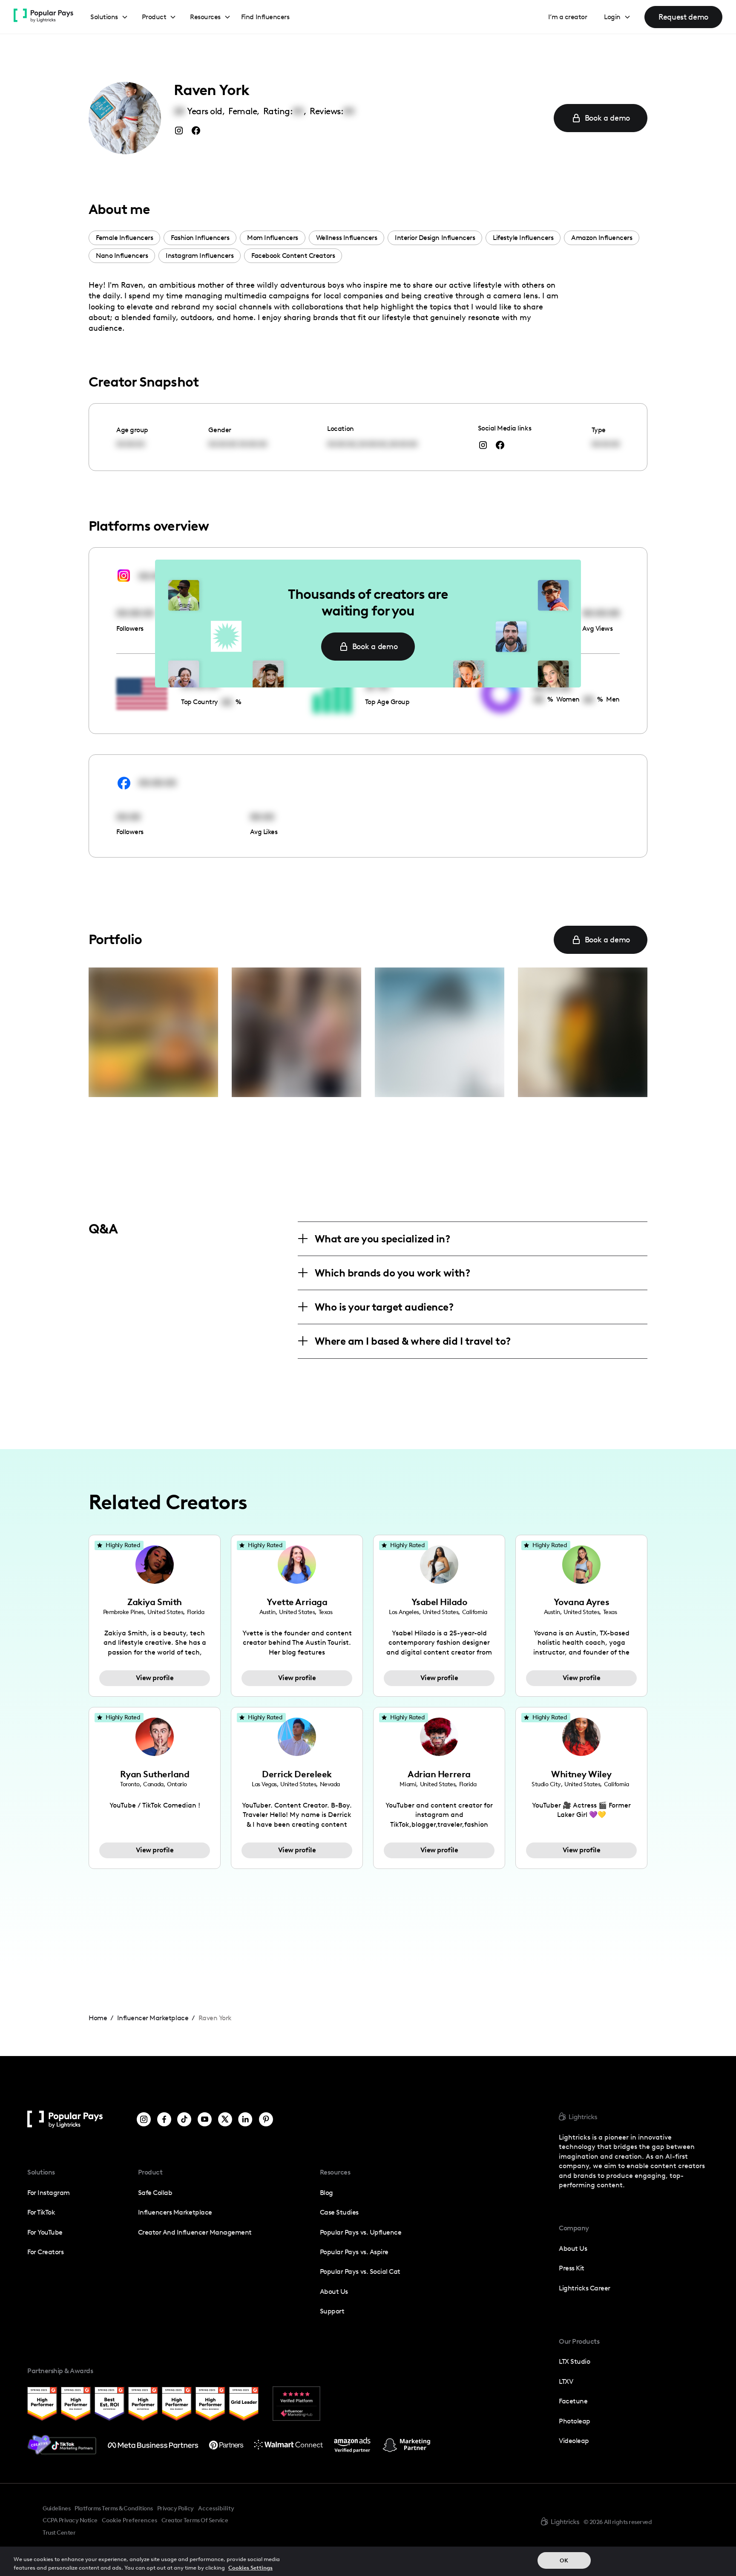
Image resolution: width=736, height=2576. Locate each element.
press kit (572, 2268)
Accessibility (216, 2508)
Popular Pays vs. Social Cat (360, 2271)
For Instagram (49, 2193)
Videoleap (574, 2441)
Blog (326, 2193)
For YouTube (45, 2232)
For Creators (45, 2252)
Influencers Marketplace (175, 2212)
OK (564, 2560)
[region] (368, 2561)
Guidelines (56, 2508)
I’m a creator (568, 17)
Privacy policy (175, 2508)
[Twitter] (225, 2119)
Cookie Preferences (129, 2521)
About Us (334, 2292)
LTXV (566, 2381)
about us (573, 2248)
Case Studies (339, 2212)
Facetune (573, 2401)
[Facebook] (164, 2119)
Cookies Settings (250, 2567)
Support (332, 2311)
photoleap (575, 2421)
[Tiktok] (184, 2119)
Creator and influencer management (195, 2232)
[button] (109, 17)
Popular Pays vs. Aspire (354, 2252)
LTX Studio (574, 2361)
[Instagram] (144, 2119)
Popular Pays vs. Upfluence (361, 2232)
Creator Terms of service (195, 2520)
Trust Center (59, 2533)
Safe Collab (155, 2193)
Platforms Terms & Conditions (114, 2508)
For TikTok (41, 2212)
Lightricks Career (585, 2288)
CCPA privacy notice (70, 2520)
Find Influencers (265, 17)
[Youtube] (205, 2119)
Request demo (683, 17)
